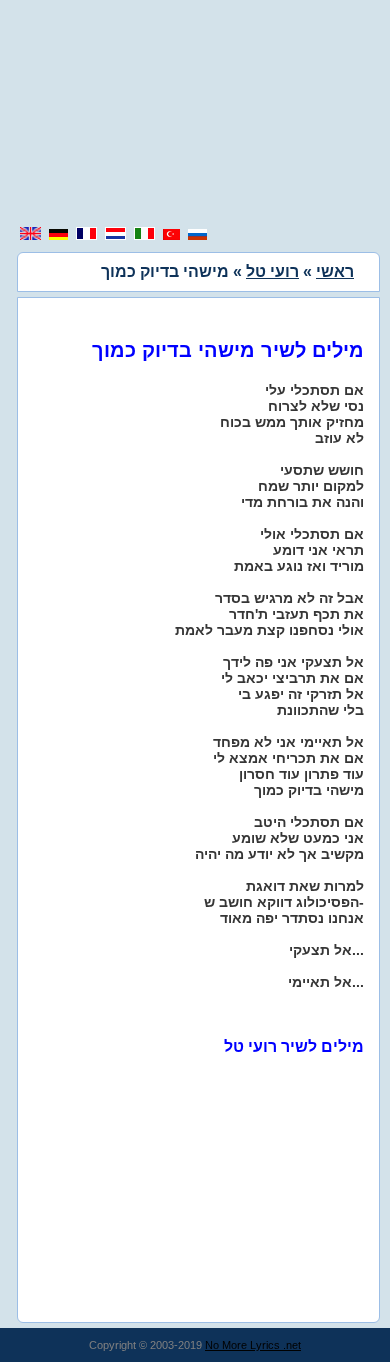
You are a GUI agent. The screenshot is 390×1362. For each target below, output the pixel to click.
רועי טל (272, 271)
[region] (195, 115)
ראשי (335, 271)
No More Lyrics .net (253, 1345)
